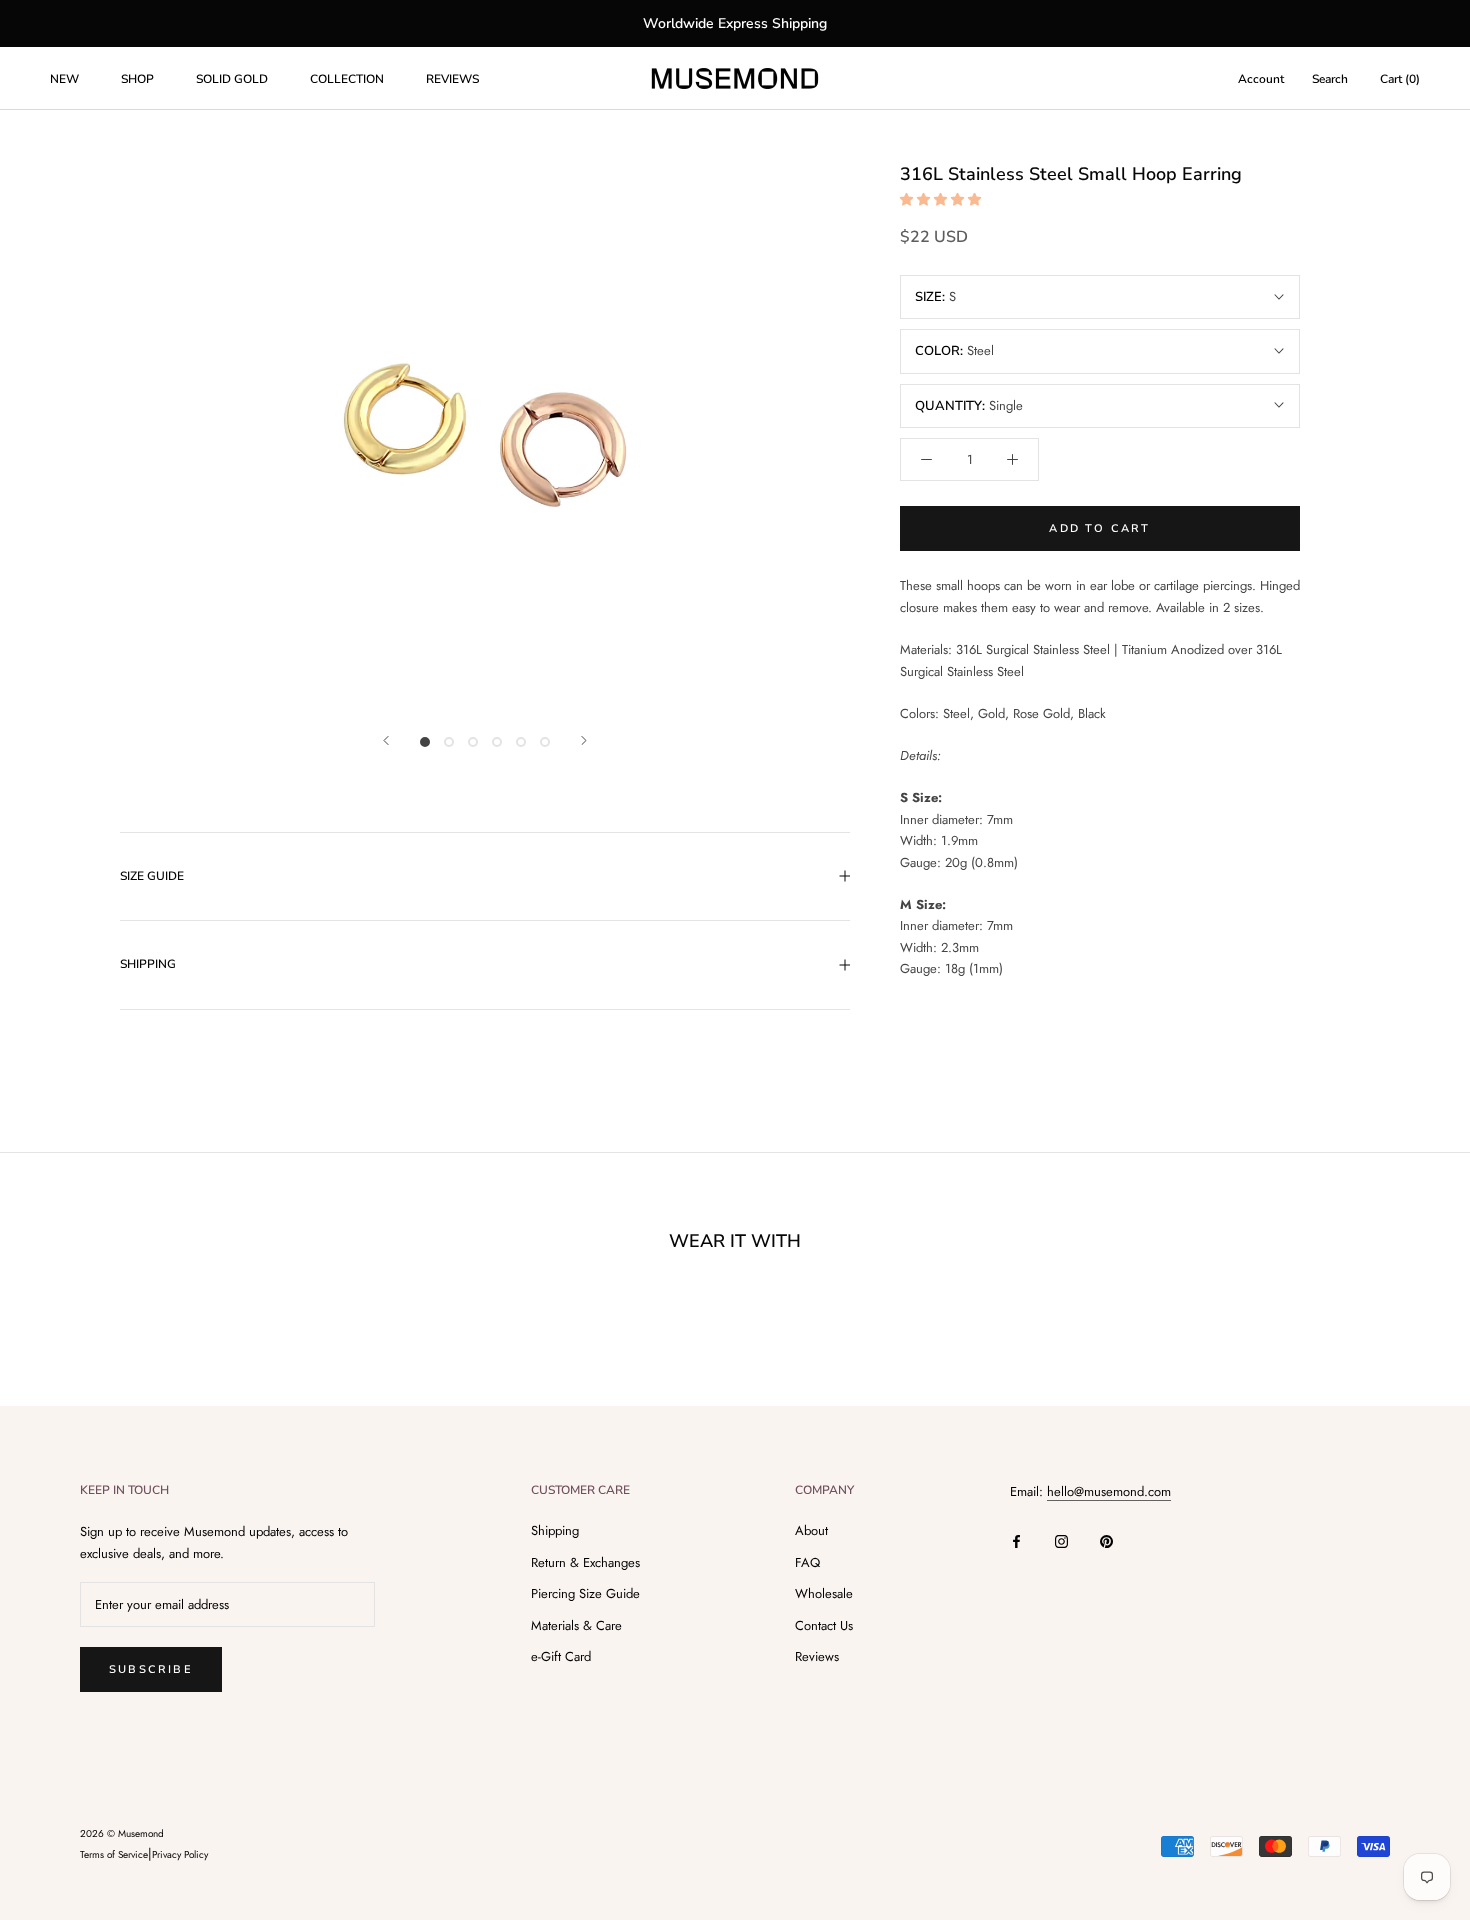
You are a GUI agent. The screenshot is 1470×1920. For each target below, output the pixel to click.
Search (1330, 79)
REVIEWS (452, 79)
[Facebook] (1016, 1540)
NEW (64, 79)
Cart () (1400, 79)
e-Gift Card (561, 1656)
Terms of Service (114, 1854)
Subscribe (151, 1669)
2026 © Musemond (122, 1833)
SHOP (137, 79)
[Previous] (386, 740)
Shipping (555, 1530)
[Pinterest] (1106, 1540)
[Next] (584, 740)
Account (1261, 79)
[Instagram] (1061, 1540)
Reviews (817, 1656)
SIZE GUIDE (152, 876)
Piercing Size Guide (585, 1593)
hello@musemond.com (1109, 1491)
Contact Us (824, 1625)
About (811, 1530)
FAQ (807, 1562)
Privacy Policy (180, 1854)
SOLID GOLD (232, 79)
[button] (942, 199)
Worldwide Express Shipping (735, 23)
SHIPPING (148, 964)
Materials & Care (576, 1625)
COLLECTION (347, 79)
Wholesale (824, 1593)
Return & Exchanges (585, 1562)
